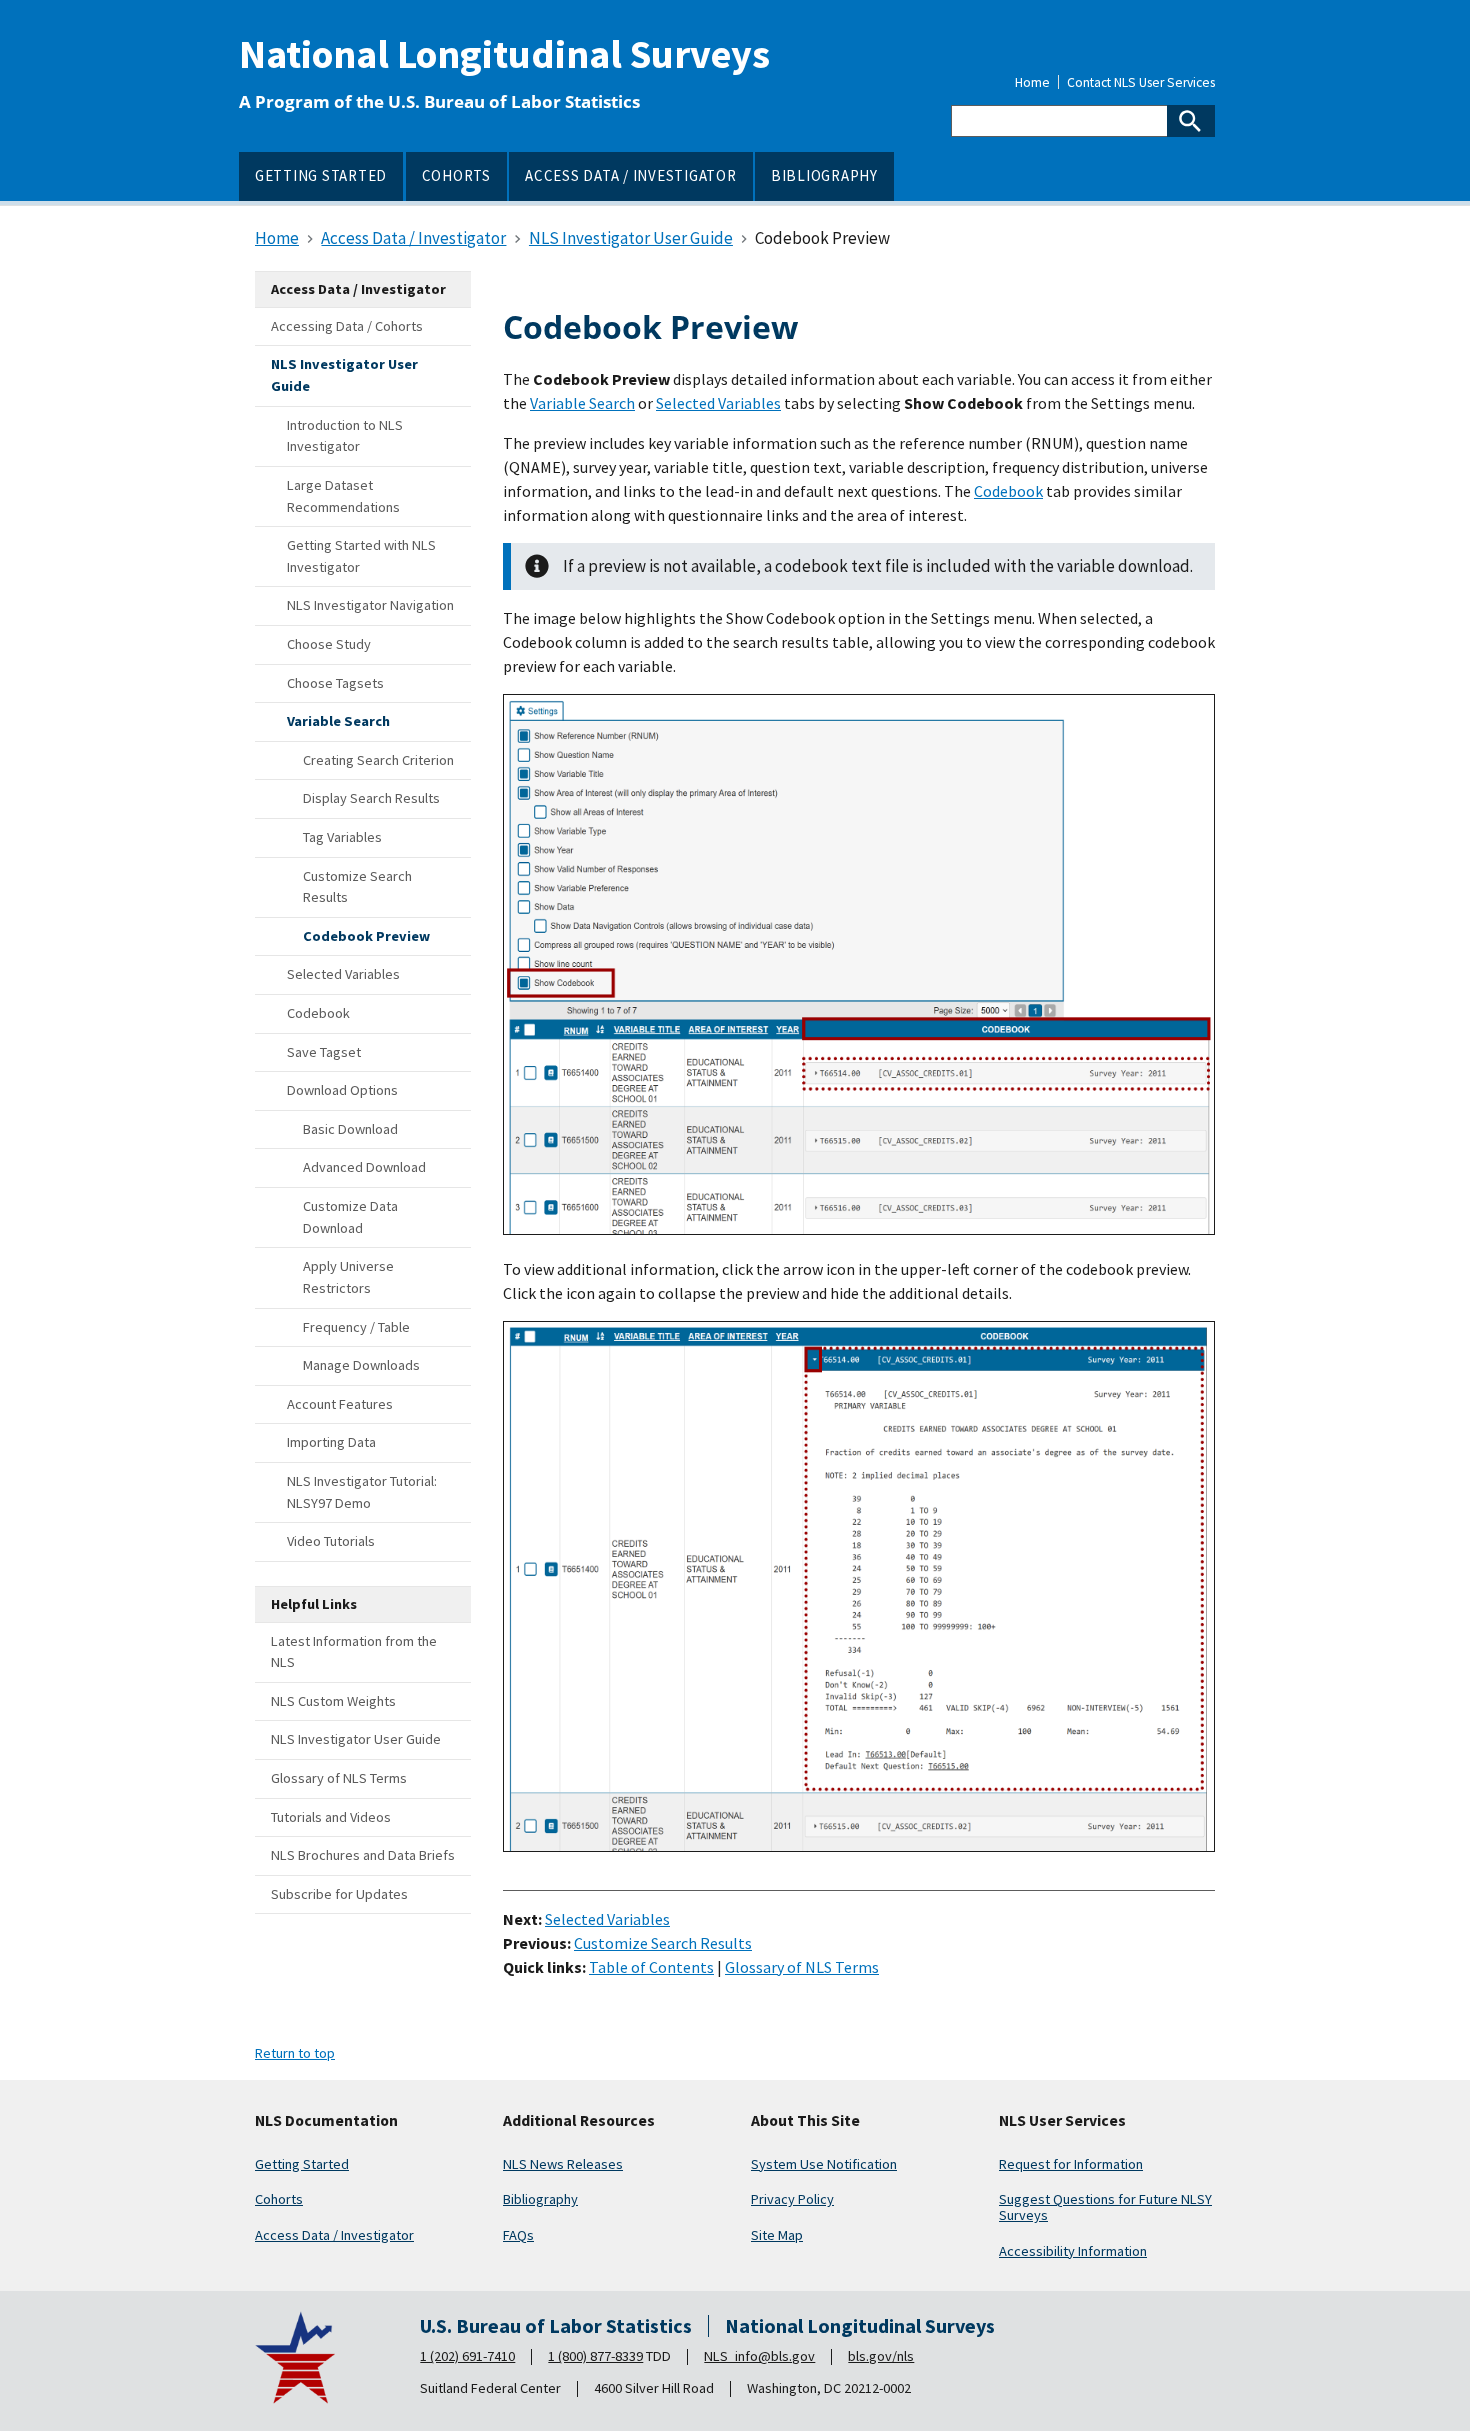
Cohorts (279, 2199)
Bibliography (540, 2199)
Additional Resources (579, 2121)
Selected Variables (718, 403)
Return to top (295, 2053)
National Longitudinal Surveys (504, 54)
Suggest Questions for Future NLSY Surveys (1105, 2207)
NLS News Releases (563, 2164)
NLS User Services (1062, 2121)
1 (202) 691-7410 (467, 2356)
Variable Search (582, 403)
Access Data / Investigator (334, 2235)
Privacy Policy (792, 2199)
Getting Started (302, 2164)
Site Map (777, 2235)
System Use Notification (824, 2164)
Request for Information (1071, 2164)
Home (1032, 83)
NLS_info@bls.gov (759, 2356)
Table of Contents (651, 1967)
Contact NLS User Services (1141, 83)
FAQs (518, 2235)
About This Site (805, 2121)
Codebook (1008, 491)
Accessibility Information (1073, 2251)
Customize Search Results (663, 1943)
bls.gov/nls (881, 2356)
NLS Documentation (326, 2121)
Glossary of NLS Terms (802, 1967)
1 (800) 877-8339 (595, 2356)
